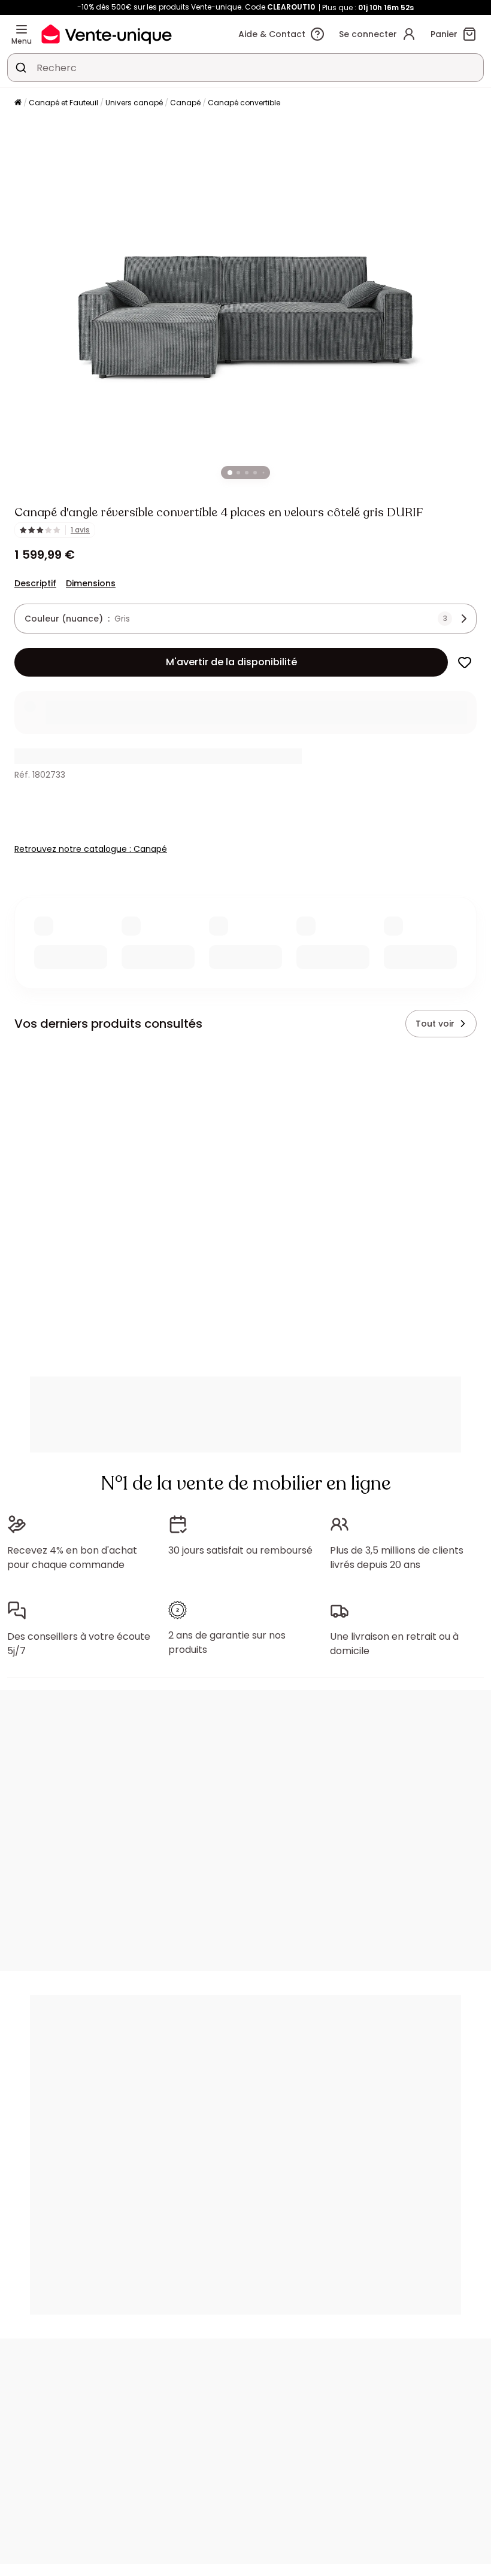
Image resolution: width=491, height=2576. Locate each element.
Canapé (185, 103)
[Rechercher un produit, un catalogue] (21, 68)
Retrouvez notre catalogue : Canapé (91, 849)
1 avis (80, 530)
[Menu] (22, 29)
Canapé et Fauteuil (63, 103)
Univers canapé (134, 103)
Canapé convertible (244, 103)
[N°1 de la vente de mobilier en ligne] (107, 34)
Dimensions (91, 583)
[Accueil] (18, 103)
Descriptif (35, 583)
